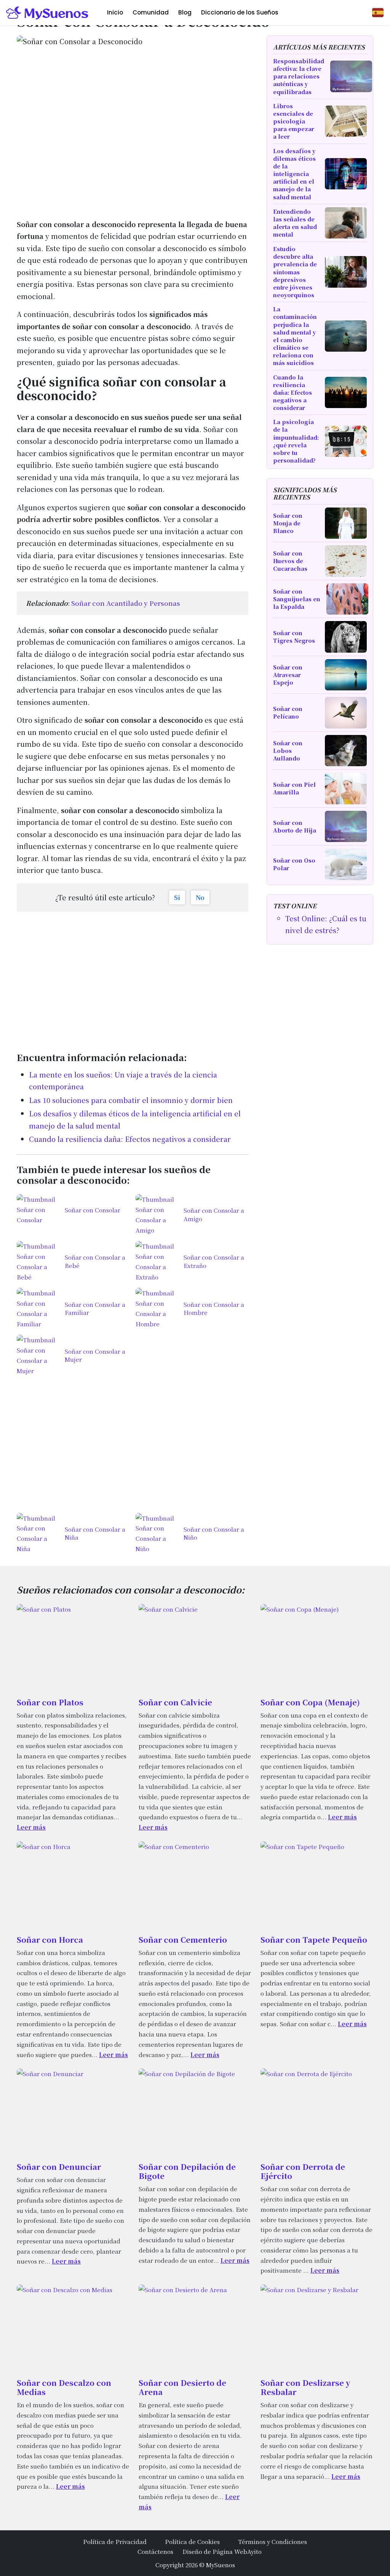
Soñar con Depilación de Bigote (187, 2171)
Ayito (254, 2551)
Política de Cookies (192, 2541)
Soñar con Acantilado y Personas (126, 603)
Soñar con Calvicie (175, 1702)
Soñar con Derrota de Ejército (303, 2171)
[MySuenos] (47, 13)
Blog (185, 12)
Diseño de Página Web (215, 2551)
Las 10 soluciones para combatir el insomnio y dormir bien (131, 1100)
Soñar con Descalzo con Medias (64, 2387)
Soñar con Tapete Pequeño (314, 1940)
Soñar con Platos (50, 1702)
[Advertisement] (133, 977)
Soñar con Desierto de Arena (182, 2387)
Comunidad (151, 12)
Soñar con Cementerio (183, 1940)
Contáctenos (155, 2551)
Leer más (31, 1827)
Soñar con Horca (50, 1940)
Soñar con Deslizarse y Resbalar (305, 2387)
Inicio (115, 12)
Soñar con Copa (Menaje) (310, 1702)
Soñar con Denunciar (59, 2167)
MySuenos (221, 2565)
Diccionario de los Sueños (240, 12)
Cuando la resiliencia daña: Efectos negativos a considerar (130, 1139)
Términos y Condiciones (273, 2541)
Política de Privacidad (115, 2541)
